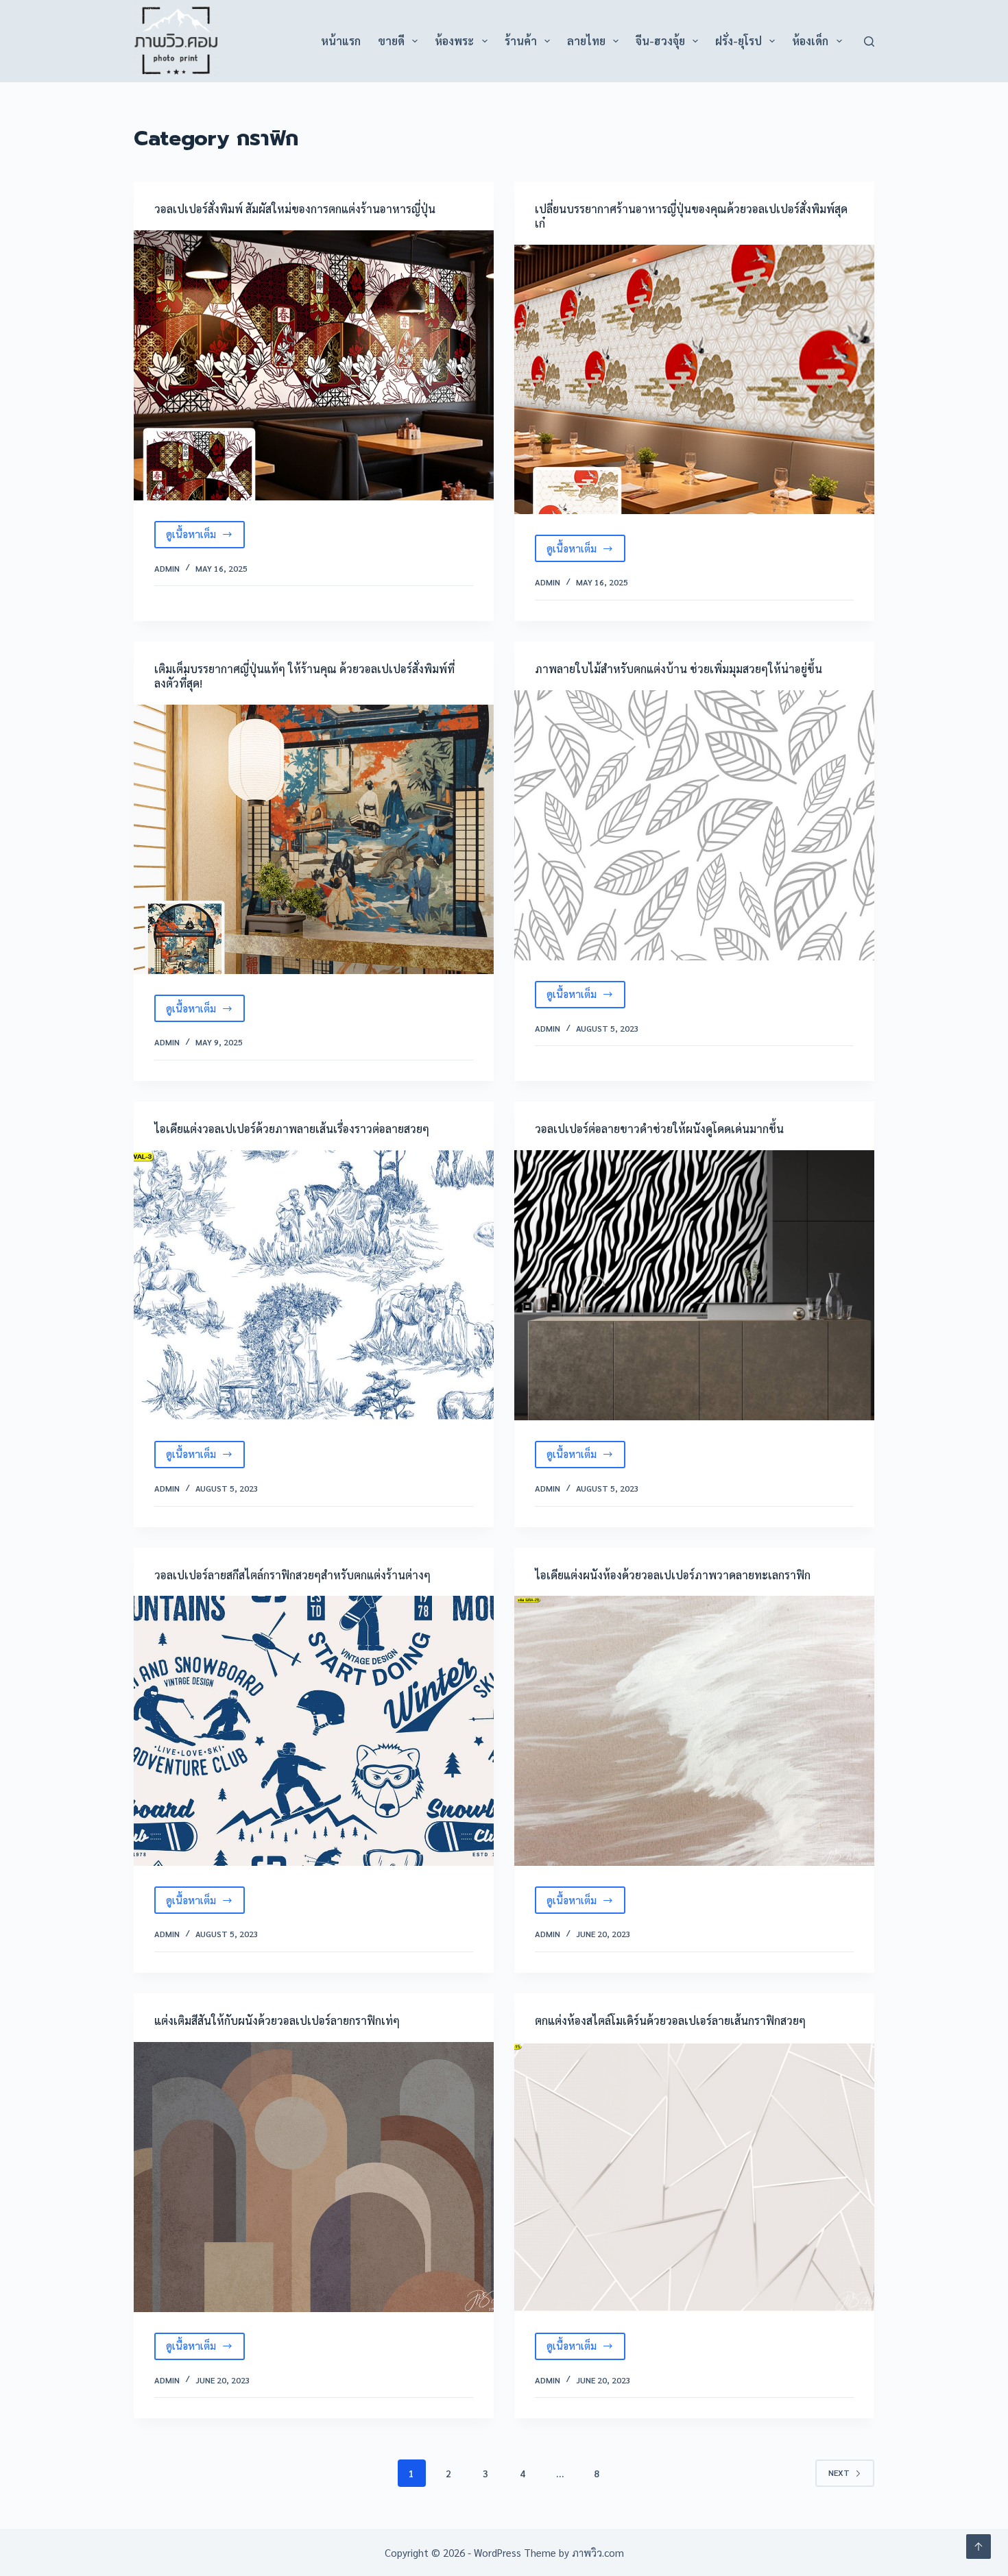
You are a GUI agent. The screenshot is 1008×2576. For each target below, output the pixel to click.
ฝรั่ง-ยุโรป (739, 41)
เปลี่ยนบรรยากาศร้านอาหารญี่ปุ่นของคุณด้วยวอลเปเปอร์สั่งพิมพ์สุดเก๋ (691, 216)
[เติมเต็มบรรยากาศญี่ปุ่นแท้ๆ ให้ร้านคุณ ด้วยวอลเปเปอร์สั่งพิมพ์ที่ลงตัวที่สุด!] (314, 840)
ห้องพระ (454, 41)
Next (839, 2472)
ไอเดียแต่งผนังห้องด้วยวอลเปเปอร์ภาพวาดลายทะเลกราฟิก (673, 1575)
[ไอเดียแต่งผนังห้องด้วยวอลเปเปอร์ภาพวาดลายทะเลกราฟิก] (694, 1731)
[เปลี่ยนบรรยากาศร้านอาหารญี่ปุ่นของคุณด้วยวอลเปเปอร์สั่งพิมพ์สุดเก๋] (694, 380)
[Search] (869, 41)
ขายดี (391, 41)
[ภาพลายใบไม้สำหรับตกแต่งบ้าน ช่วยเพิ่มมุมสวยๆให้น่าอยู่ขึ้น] (694, 825)
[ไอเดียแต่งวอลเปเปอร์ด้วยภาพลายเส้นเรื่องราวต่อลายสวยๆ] (314, 1285)
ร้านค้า (521, 41)
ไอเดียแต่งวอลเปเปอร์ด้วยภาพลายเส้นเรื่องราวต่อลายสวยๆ (292, 1129)
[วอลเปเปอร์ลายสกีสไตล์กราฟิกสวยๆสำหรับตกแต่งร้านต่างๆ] (314, 1731)
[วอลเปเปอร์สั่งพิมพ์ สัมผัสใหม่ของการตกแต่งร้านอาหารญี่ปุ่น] (314, 365)
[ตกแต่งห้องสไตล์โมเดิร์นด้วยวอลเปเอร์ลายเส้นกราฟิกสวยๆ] (694, 2177)
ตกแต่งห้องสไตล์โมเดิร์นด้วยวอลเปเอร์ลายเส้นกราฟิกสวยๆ (670, 2020)
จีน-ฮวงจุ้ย (660, 41)
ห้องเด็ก (810, 41)
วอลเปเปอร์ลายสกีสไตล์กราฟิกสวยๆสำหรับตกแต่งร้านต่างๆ (292, 1575)
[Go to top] (979, 2547)
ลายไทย (586, 41)
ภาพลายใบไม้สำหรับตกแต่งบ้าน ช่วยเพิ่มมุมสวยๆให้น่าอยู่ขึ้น (679, 669)
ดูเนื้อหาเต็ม (205, 537)
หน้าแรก (341, 41)
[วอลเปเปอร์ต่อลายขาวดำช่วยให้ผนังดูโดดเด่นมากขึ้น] (694, 1285)
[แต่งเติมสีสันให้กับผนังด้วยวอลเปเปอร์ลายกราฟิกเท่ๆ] (314, 2177)
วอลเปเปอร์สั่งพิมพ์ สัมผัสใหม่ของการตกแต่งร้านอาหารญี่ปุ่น (295, 209)
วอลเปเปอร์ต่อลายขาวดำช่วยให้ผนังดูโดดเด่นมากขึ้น (659, 1129)
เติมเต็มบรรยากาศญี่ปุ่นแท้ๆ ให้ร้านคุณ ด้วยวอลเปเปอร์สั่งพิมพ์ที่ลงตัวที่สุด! (304, 676)
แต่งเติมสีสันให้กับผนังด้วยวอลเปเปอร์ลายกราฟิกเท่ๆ (277, 2020)
